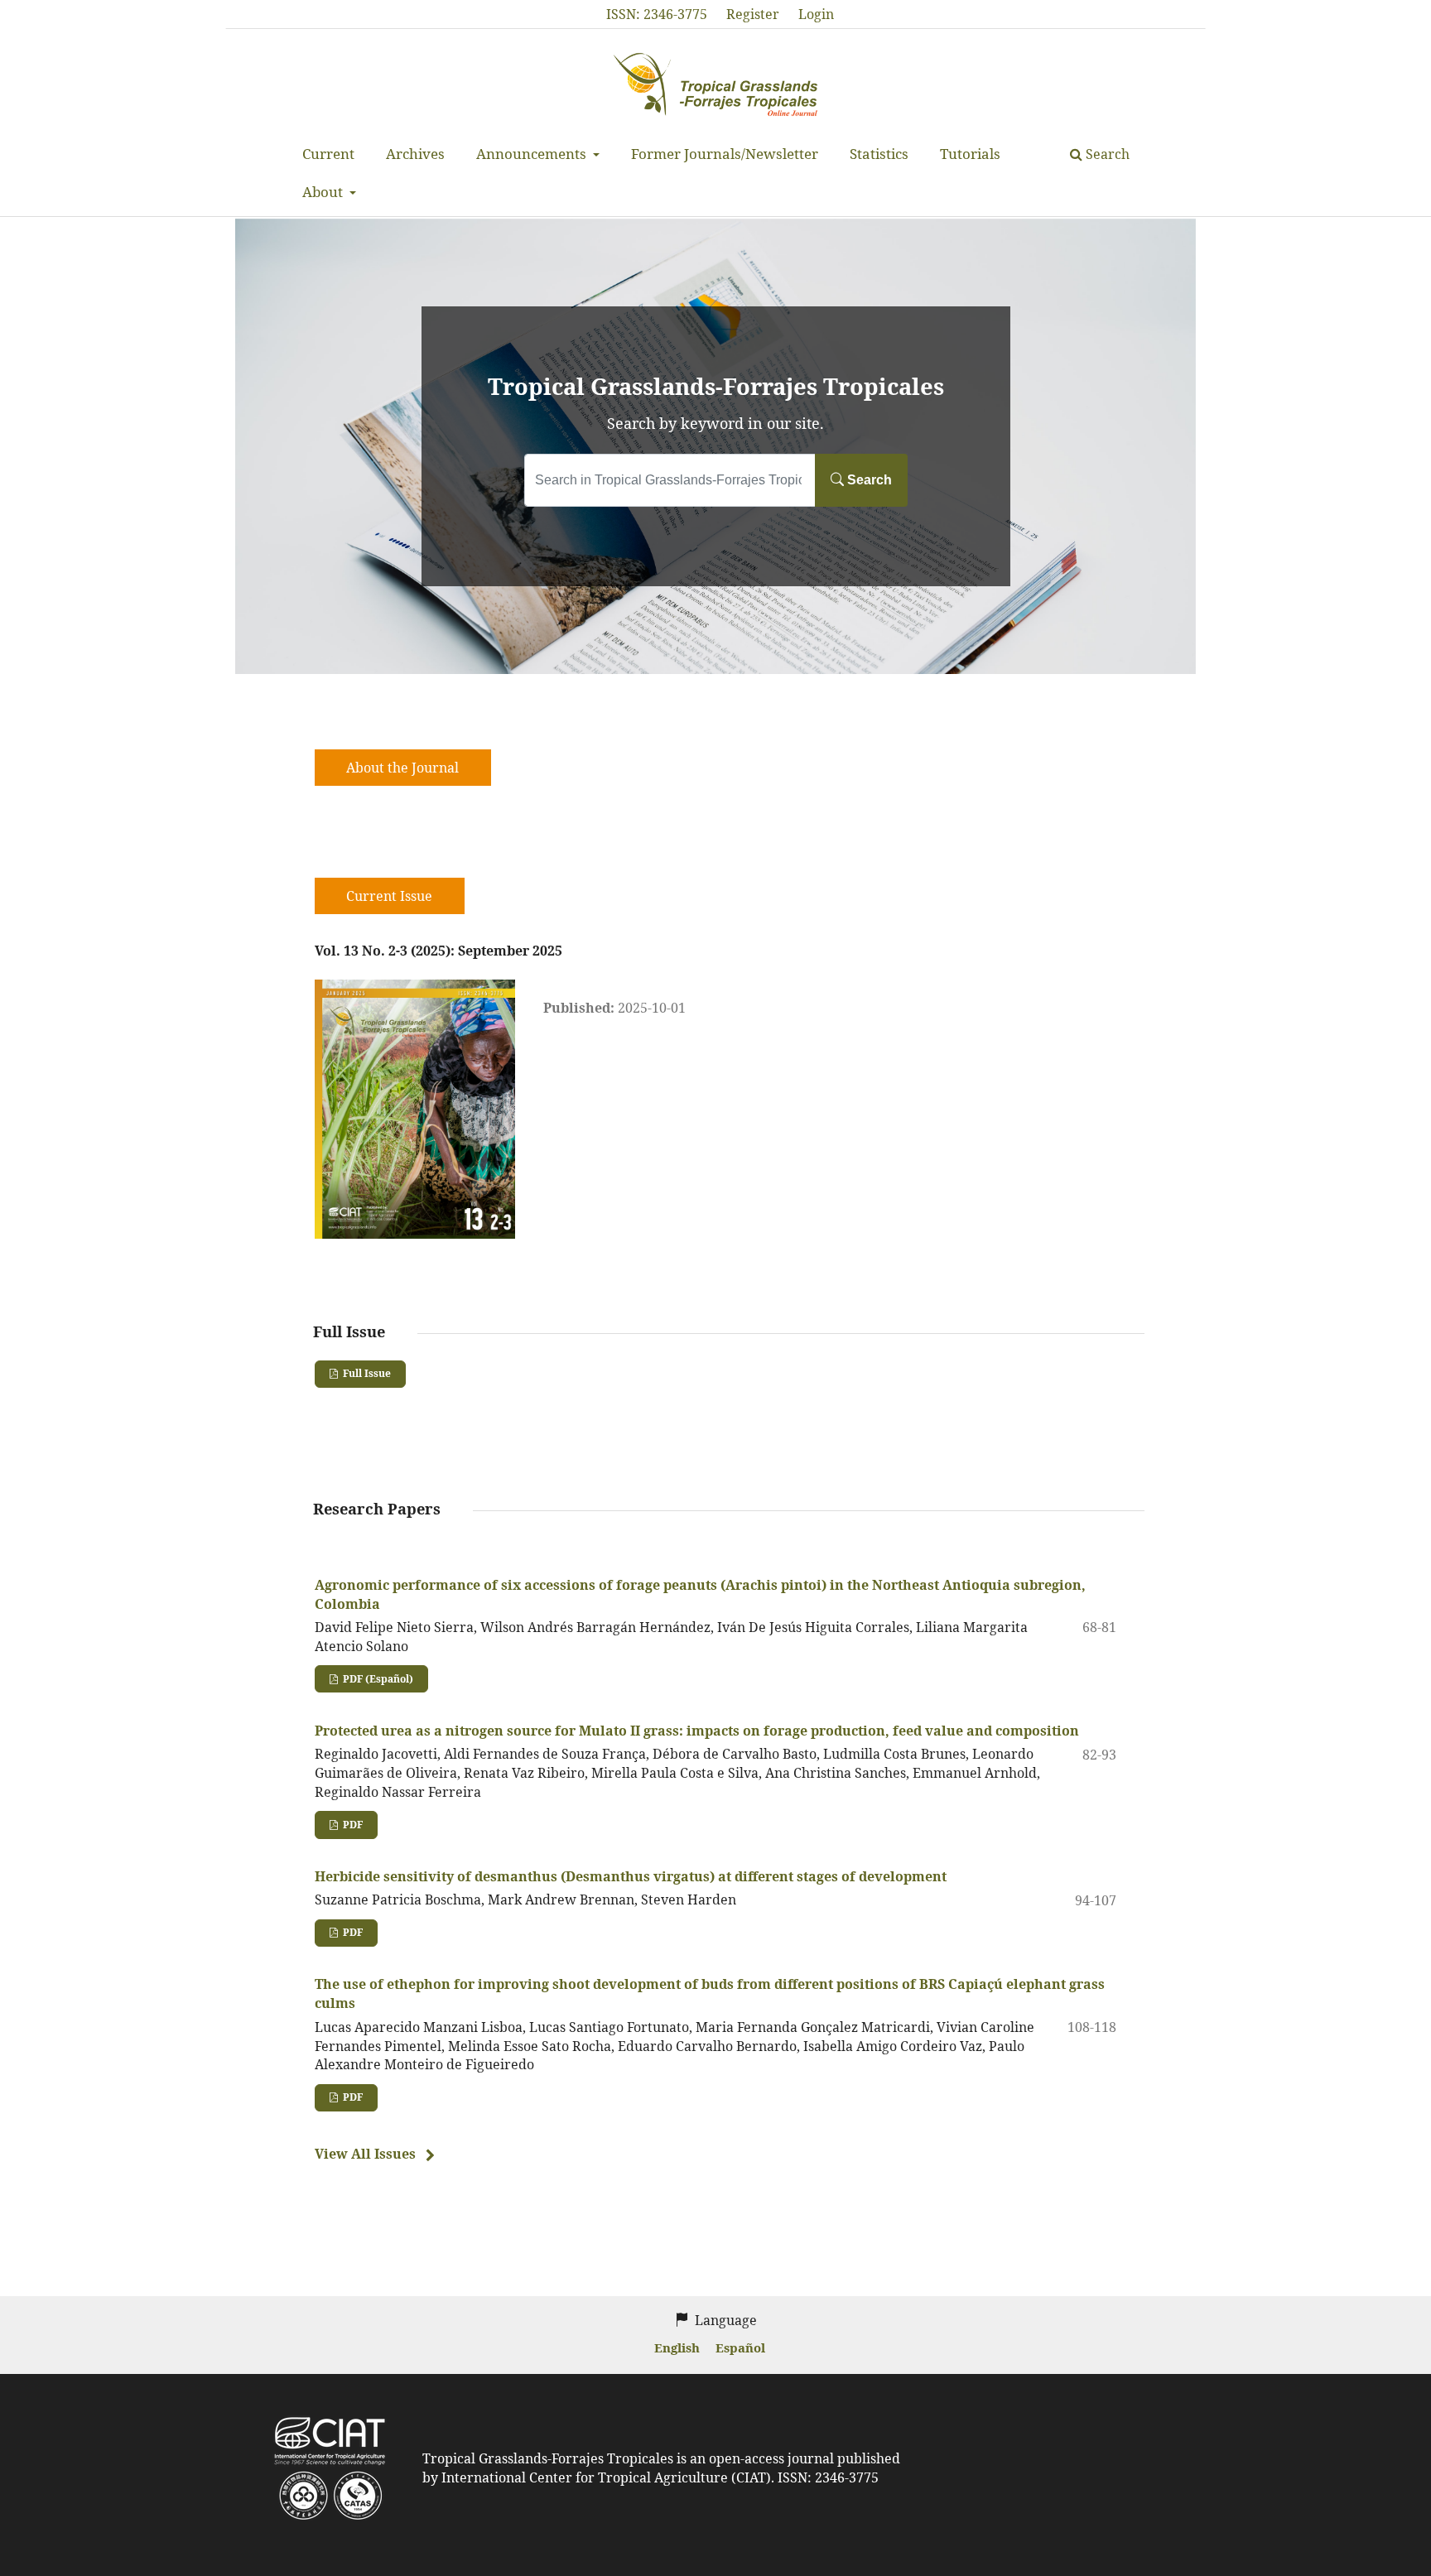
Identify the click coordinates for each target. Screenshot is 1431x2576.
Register (753, 14)
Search (1106, 154)
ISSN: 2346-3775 (657, 14)
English (679, 2347)
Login (816, 14)
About (324, 192)
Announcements (533, 154)
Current (328, 154)
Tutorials (970, 154)
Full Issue (366, 1373)
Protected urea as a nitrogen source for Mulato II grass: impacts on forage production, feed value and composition (697, 1731)
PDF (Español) (377, 1679)
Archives (415, 154)
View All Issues (365, 2154)
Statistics (879, 154)
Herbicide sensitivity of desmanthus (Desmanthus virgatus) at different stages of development (631, 1876)
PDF (352, 1825)
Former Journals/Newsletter (725, 154)
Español (740, 2347)
